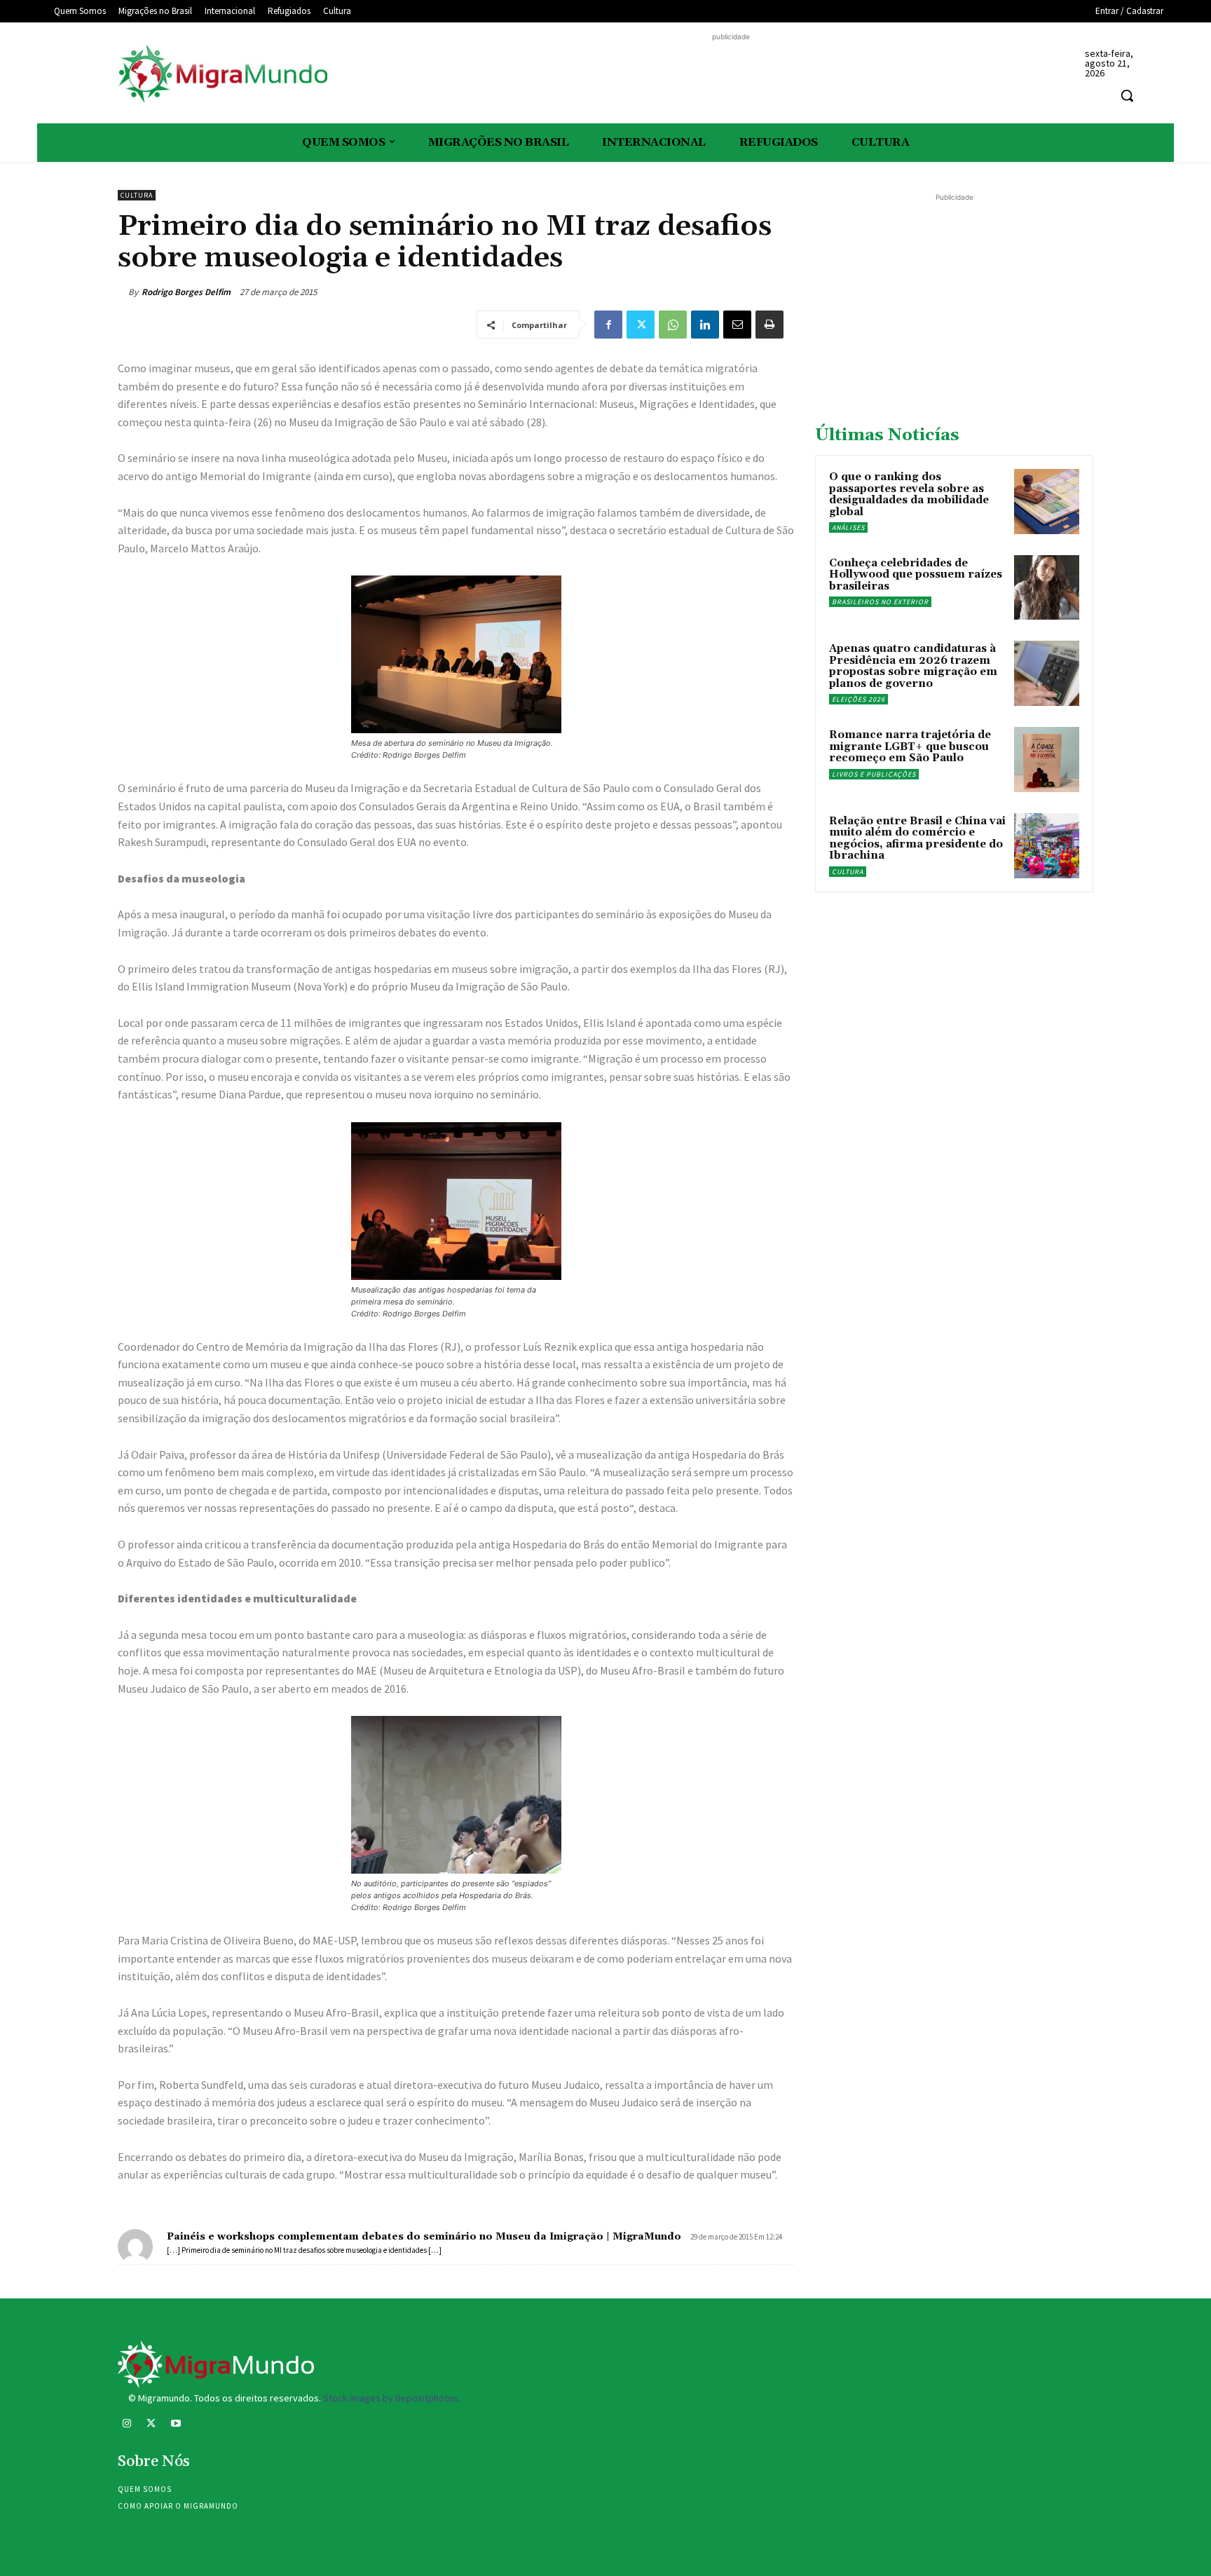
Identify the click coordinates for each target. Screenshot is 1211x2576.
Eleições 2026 (858, 699)
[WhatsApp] (673, 325)
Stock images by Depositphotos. (392, 2398)
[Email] (737, 325)
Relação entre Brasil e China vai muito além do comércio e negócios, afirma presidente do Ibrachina (917, 839)
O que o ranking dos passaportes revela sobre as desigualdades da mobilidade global (909, 495)
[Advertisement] (731, 76)
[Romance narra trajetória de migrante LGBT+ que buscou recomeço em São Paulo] (1047, 759)
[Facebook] (608, 325)
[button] (1127, 95)
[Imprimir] (769, 325)
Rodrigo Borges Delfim (186, 292)
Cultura (137, 195)
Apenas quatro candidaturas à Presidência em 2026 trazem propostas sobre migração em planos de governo (913, 666)
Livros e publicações (874, 774)
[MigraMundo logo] (222, 75)
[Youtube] (176, 2425)
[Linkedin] (705, 325)
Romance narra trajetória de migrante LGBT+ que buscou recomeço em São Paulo (910, 747)
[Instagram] (126, 2425)
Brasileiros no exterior (880, 602)
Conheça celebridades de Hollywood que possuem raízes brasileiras (916, 575)
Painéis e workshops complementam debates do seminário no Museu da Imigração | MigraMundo (424, 2237)
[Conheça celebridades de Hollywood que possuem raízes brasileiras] (1047, 588)
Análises (848, 527)
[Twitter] (641, 325)
